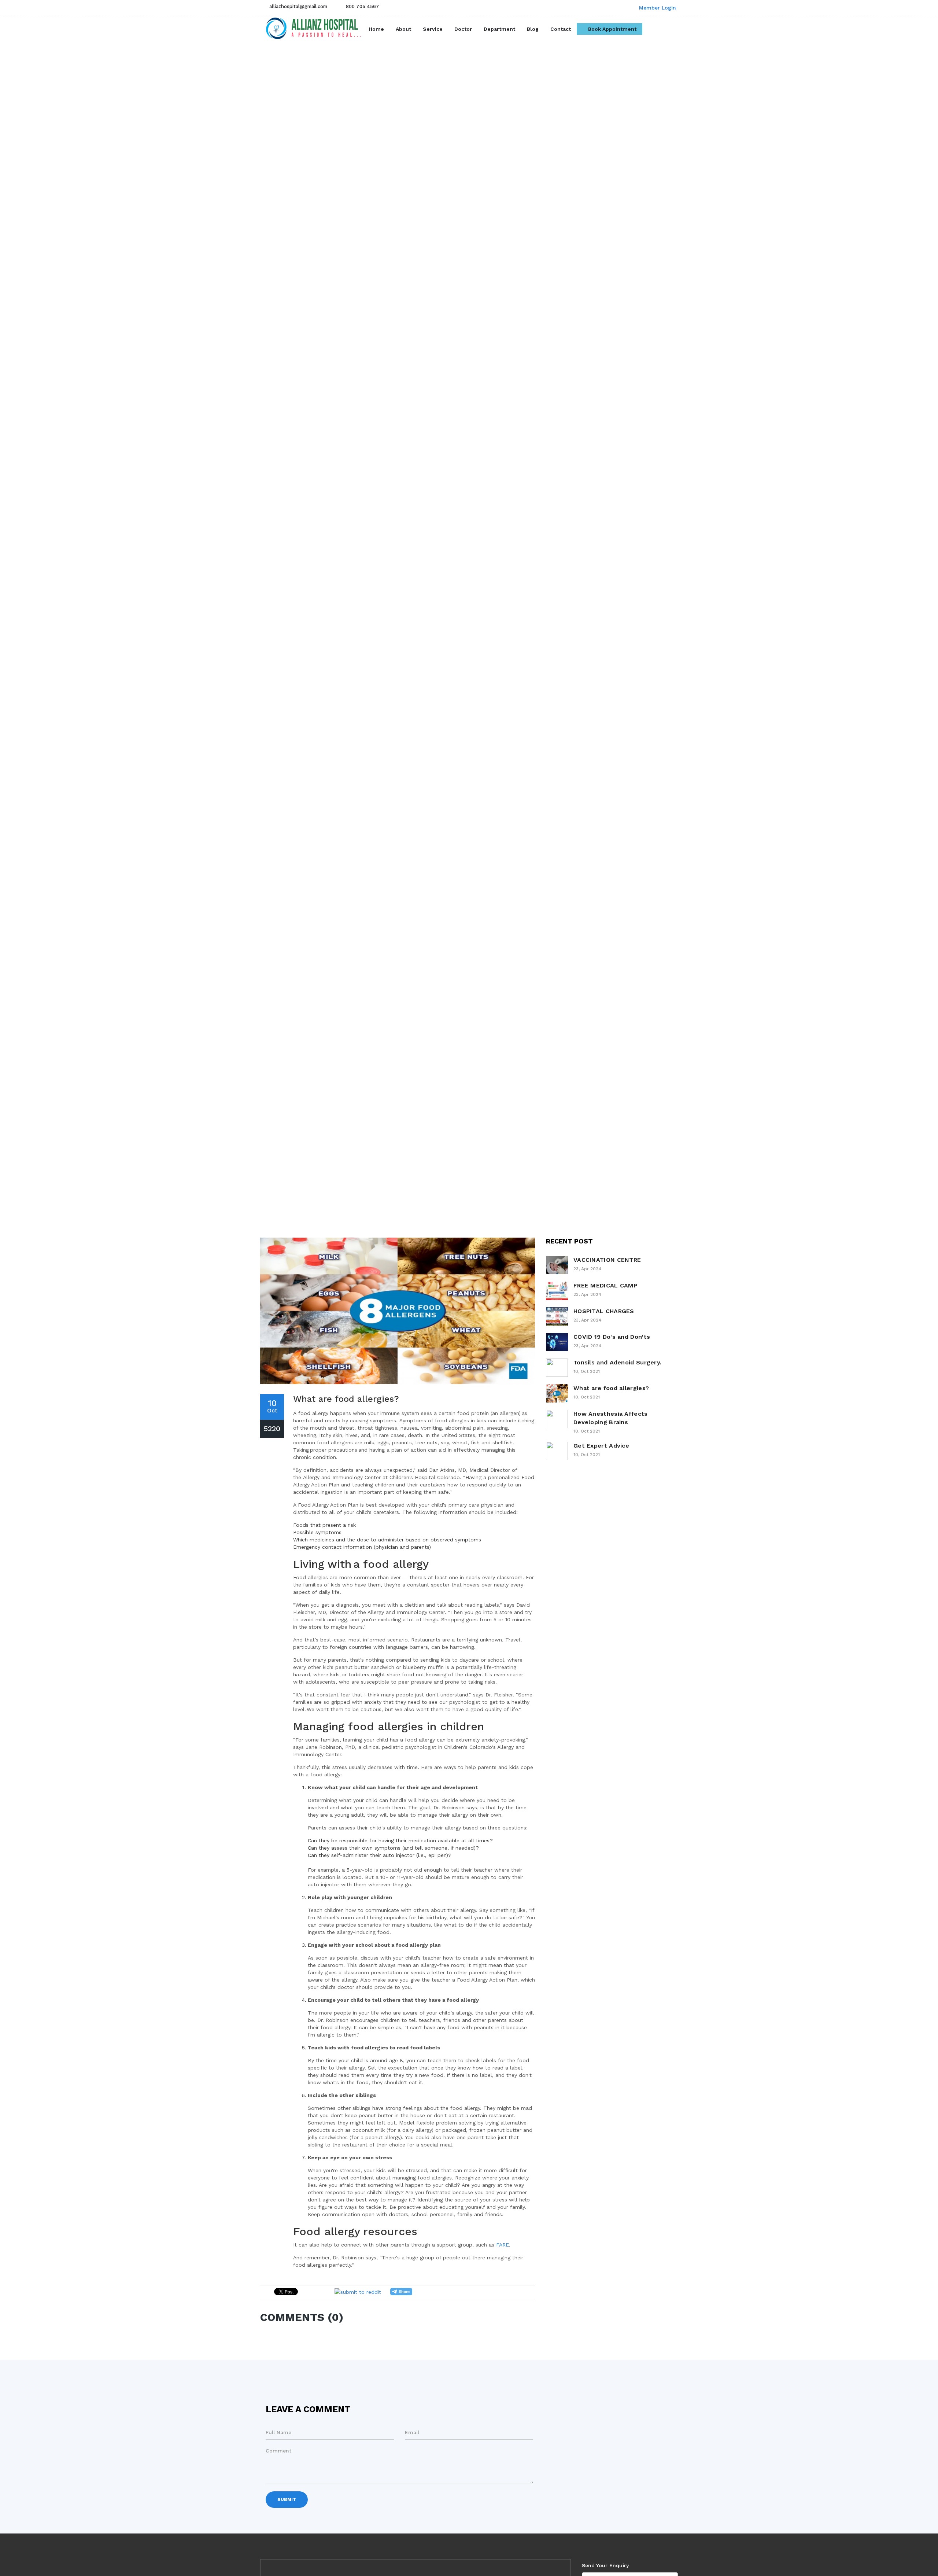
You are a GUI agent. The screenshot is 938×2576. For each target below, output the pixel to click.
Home (379, 29)
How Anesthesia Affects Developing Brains (611, 1418)
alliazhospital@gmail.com (298, 6)
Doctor (463, 29)
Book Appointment (612, 29)
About (403, 29)
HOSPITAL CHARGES (604, 1311)
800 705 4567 (363, 6)
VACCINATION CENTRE (607, 1260)
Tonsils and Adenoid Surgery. (617, 1362)
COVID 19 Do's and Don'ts (612, 1337)
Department (499, 29)
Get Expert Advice (601, 1446)
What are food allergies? (611, 1388)
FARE (503, 2245)
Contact (561, 29)
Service (433, 29)
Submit (287, 2499)
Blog (533, 29)
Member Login (657, 8)
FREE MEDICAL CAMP (605, 1285)
